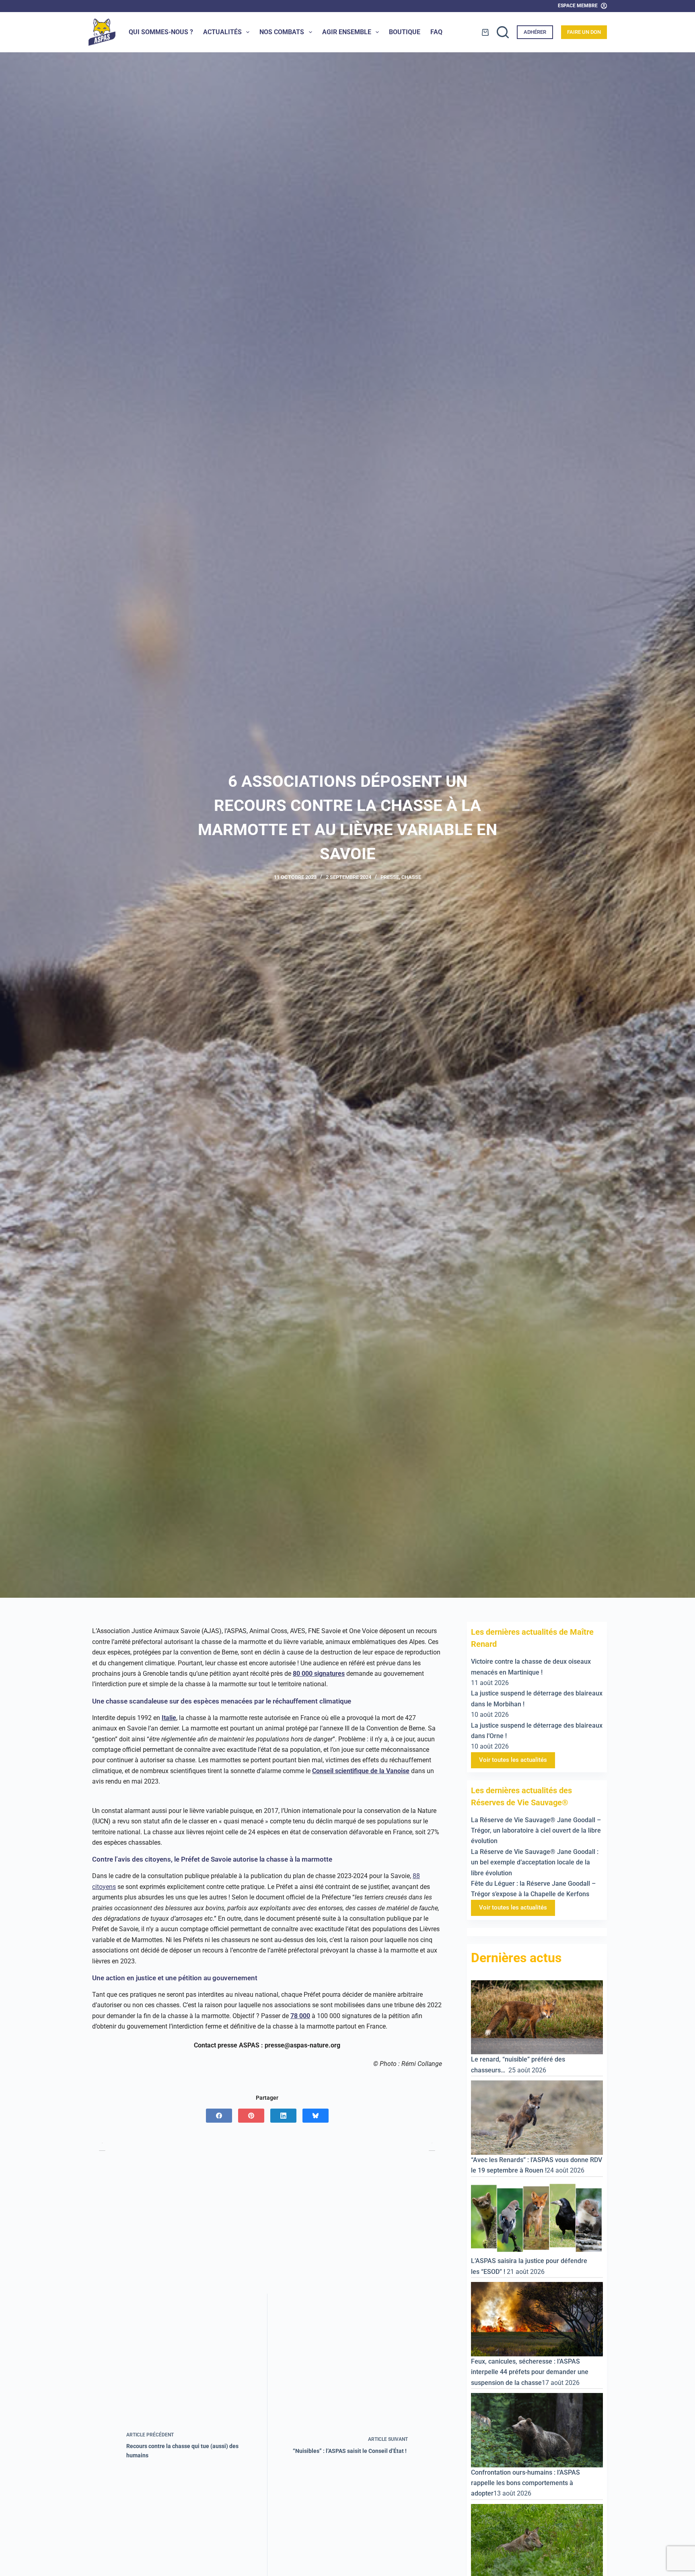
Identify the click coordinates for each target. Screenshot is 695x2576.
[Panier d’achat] (485, 32)
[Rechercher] (503, 32)
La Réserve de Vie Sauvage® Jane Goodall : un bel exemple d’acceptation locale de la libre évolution (535, 1862)
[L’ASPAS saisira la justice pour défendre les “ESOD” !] (537, 2218)
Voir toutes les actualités (513, 1760)
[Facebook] (219, 2116)
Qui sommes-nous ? (161, 32)
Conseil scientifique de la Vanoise (361, 1771)
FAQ (436, 32)
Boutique (405, 32)
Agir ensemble (347, 32)
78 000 (300, 2016)
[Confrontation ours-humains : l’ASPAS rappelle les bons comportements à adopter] (537, 2430)
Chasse (411, 877)
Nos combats (282, 32)
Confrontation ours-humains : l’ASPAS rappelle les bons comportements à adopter (525, 2483)
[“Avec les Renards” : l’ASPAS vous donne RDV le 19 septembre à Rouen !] (537, 2117)
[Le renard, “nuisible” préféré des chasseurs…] (537, 2017)
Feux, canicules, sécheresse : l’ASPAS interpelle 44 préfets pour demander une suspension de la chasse (530, 2372)
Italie (169, 1718)
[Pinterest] (251, 2116)
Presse (390, 877)
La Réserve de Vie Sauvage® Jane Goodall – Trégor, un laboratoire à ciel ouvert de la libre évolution (536, 1831)
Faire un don (584, 32)
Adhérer (535, 32)
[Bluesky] (316, 2116)
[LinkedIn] (283, 2116)
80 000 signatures (319, 1674)
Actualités (222, 32)
